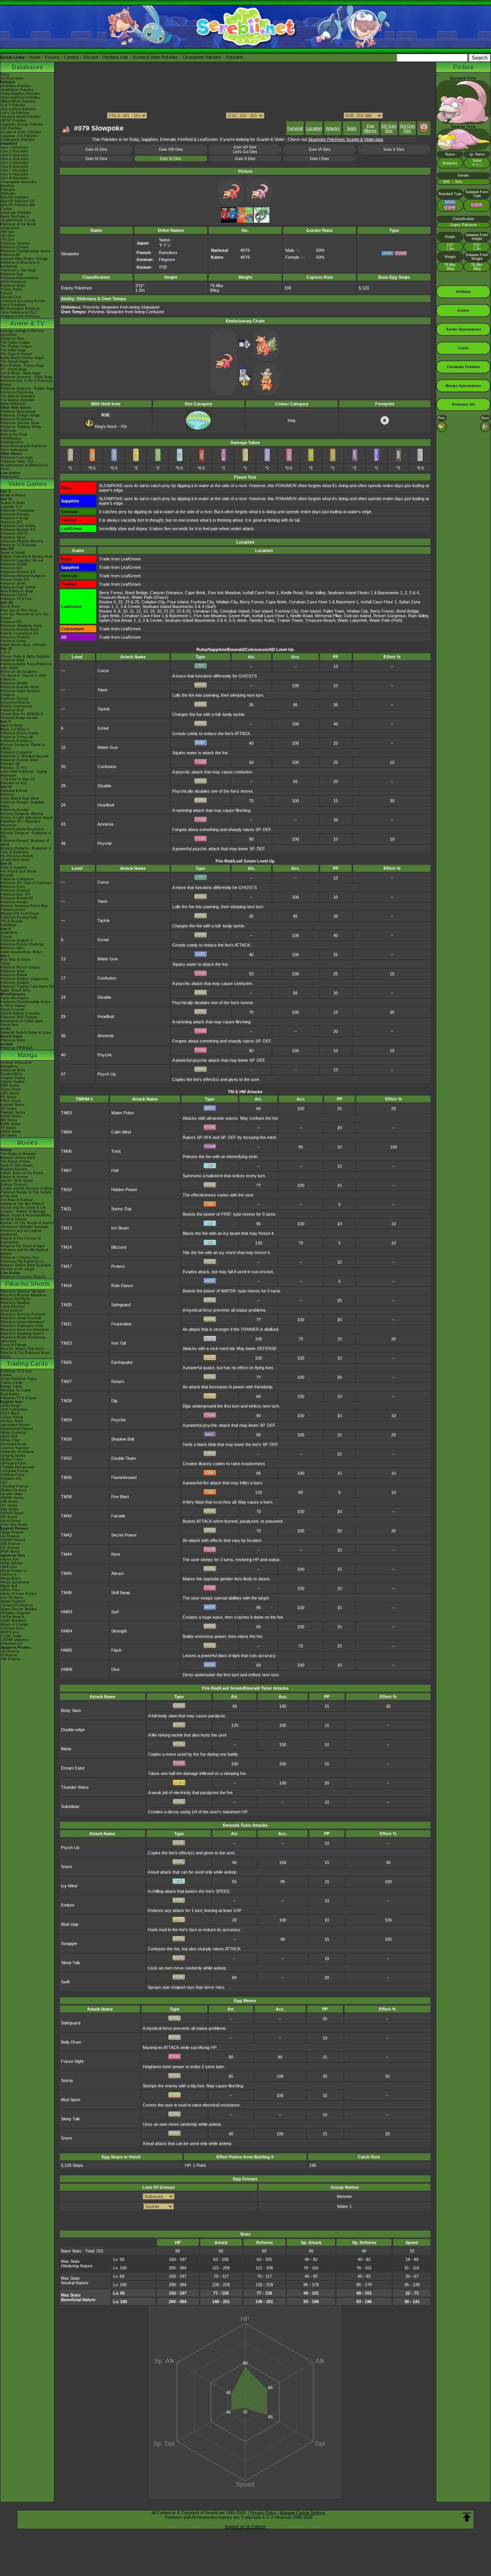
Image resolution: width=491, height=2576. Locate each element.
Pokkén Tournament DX (19, 633)
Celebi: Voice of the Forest (22, 1173)
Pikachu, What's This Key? (22, 1349)
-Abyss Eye (10, 1559)
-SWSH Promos (13, 1540)
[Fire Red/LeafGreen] (245, 221)
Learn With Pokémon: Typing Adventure (24, 773)
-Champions (10, 228)
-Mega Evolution (13, 1433)
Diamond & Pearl (14, 791)
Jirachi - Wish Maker (17, 1181)
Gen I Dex (320, 159)
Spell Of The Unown (16, 1165)
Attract (117, 1573)
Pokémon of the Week (18, 224)
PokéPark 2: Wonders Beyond (24, 756)
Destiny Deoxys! (14, 1185)
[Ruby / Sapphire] (229, 221)
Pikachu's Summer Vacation (23, 1291)
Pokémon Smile (13, 583)
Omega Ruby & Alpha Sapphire (25, 656)
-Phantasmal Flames (17, 1429)
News (5, 74)
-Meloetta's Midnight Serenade (25, 1227)
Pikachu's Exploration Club (22, 1326)
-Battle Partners (13, 1601)
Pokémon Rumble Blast (19, 760)
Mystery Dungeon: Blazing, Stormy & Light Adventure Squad (26, 816)
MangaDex (9, 1066)
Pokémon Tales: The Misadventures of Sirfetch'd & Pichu (24, 465)
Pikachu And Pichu (15, 1299)
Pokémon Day (12, 274)
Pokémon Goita (13, 1040)
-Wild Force (10, 1632)
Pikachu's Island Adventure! (23, 1322)
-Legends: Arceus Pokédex (22, 124)
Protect (118, 1266)
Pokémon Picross (14, 699)
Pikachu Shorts (27, 1284)
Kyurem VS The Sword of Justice (27, 1223)
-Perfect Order (12, 1421)
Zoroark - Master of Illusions (23, 1211)
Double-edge (73, 1730)
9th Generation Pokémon (20, 309)
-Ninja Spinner (12, 1563)
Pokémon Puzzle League (20, 967)
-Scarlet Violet (12, 1494)
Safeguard (121, 1305)
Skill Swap (121, 1593)
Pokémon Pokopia (15, 514)
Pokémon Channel (15, 891)
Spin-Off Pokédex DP (17, 201)
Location (314, 128)
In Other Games (13, 1006)
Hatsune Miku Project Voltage (24, 259)
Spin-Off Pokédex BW (18, 205)
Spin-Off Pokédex (14, 197)
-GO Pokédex (11, 128)
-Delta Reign (10, 1406)
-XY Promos (10, 1548)
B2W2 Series (11, 1124)
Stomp (67, 2080)
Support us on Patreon (245, 2526)
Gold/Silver (9, 933)
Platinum (7, 795)
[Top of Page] (467, 2517)
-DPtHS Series (12, 1513)
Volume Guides (12, 1082)
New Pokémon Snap (17, 591)
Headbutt (106, 805)
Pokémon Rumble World (20, 687)
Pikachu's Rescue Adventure (23, 1295)
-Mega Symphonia (15, 1582)
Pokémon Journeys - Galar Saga (26, 377)
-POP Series (10, 1552)
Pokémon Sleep (13, 537)
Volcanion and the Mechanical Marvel (24, 1252)
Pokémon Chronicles (17, 392)
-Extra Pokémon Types (19, 1379)
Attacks (333, 128)
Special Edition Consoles (20, 1013)
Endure (68, 1905)
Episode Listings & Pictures (22, 331)
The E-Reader (12, 921)
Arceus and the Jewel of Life (23, 1208)
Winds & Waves (13, 495)
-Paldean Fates (12, 1475)
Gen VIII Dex (171, 149)
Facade (118, 1516)
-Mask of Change (14, 1624)
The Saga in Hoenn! (16, 354)
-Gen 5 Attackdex (14, 163)
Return (118, 1381)
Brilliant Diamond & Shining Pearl (26, 557)
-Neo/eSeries (11, 1521)
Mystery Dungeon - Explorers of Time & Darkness (26, 850)
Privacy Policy (263, 2513)
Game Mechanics (14, 216)
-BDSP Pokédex (13, 121)
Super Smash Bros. (16, 990)
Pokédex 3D (10, 764)
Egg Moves (370, 128)
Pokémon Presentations (19, 278)
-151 (4, 1482)
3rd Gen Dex (407, 128)
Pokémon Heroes (14, 1177)
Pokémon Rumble (15, 810)
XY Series (8, 1128)
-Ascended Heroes (15, 1425)
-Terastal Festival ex (17, 1605)
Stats (352, 128)
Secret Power (124, 1535)
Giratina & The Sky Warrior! (22, 1204)
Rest (116, 1554)
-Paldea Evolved (13, 1490)
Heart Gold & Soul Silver (20, 798)
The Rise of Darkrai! (17, 1200)
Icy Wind (69, 1886)
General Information (16, 1062)
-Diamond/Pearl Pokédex (20, 97)
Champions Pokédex (202, 57)
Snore (67, 1867)
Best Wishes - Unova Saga (22, 365)
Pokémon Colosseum (17, 879)
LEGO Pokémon (13, 282)
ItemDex (7, 186)
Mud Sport (71, 2100)
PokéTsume (10, 477)
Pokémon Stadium (15, 983)
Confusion (107, 767)
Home (35, 57)
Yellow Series (11, 1089)
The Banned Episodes (18, 400)
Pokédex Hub (115, 57)
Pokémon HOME (14, 564)
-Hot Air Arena (12, 1598)
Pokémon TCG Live (16, 599)
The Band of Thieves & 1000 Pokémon (23, 677)
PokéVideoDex (12, 442)
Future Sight (72, 2061)
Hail (115, 1170)
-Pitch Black (10, 1413)
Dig (114, 1401)
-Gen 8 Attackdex (14, 174)
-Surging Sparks (13, 1456)
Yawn (102, 690)
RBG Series (10, 1086)
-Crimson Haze (12, 1628)
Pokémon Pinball (14, 975)
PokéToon (8, 431)
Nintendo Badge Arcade (19, 718)
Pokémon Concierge (16, 458)
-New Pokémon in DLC (19, 312)
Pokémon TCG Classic (19, 1398)
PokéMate (8, 925)
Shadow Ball (123, 1439)
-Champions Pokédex (17, 140)
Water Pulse (123, 1113)
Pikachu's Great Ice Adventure (25, 1330)
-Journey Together (15, 1448)
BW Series (9, 1120)
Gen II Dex (245, 159)
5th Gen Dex (389, 128)
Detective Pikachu (15, 637)
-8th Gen (7, 236)
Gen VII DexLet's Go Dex (245, 149)
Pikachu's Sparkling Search (22, 1333)
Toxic (116, 1151)
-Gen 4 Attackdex (14, 159)
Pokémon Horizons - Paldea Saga (27, 388)
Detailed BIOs (12, 1074)
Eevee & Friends (14, 1345)
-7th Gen (7, 240)
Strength (119, 1631)
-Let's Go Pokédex (15, 113)
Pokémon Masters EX (18, 530)
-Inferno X (8, 1575)
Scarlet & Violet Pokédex (155, 57)
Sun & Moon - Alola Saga (20, 373)
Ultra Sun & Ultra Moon (19, 610)
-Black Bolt (9, 1436)
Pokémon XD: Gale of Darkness (26, 883)
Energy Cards (11, 1386)
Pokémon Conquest (16, 752)
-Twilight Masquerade (17, 1467)
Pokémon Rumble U (16, 741)
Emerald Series (12, 1105)
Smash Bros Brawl (15, 860)
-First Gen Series (14, 1525)
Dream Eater (73, 1768)
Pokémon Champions (17, 511)
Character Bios (12, 339)
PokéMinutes (11, 438)
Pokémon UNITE (14, 534)
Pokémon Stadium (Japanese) (24, 979)
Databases (27, 67)
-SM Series (9, 1502)
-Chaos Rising (12, 1417)
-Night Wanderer (13, 1621)
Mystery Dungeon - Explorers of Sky (26, 835)
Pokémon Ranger (14, 902)
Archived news (12, 78)
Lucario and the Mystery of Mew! (27, 1188)
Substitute (70, 1806)
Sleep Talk (71, 1963)
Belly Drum (71, 2042)
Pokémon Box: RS (15, 894)
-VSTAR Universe (14, 1640)
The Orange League (16, 346)
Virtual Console (12, 1010)
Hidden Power (124, 1190)
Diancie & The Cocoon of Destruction (21, 1240)
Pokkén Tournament (16, 706)
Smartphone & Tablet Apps (22, 1021)
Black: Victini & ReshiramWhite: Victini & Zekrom (26, 1217)
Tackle (104, 709)
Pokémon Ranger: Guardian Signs (22, 804)
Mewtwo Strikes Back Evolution (26, 1265)
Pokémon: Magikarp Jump (21, 626)
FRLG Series (11, 1101)
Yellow (5, 963)
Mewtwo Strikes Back (18, 1158)
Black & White (12, 725)
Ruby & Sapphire (14, 867)
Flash (116, 1650)
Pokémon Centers (15, 247)
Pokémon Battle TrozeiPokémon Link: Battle (26, 666)
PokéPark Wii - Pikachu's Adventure (21, 823)
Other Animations (14, 450)
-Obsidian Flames (14, 1486)
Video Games (27, 484)
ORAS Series (11, 1132)
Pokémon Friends (14, 518)
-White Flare (10, 1440)
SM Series (9, 1135)
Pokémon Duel (12, 710)
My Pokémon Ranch (17, 856)
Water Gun (108, 747)
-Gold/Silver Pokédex (17, 90)
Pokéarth (234, 57)
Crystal (6, 937)
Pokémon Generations (18, 411)
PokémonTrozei (13, 910)
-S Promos (9, 1655)
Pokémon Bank (12, 660)
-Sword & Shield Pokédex (21, 117)
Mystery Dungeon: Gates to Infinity (23, 747)
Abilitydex (8, 193)
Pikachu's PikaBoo (15, 1303)
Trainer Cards (11, 1383)
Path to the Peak (14, 435)
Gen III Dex (171, 159)
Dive (115, 1669)
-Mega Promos (12, 1532)
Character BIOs (13, 1070)
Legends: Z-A (11, 507)
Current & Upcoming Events (23, 301)
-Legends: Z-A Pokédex (19, 136)
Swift (65, 1982)
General (295, 128)
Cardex (6, 209)
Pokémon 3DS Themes (19, 1017)
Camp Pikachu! (13, 1307)
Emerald (7, 875)
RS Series (8, 1097)
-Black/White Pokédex (18, 101)
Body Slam (71, 1710)
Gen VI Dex (320, 149)
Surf (115, 1612)
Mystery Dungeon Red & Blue (24, 906)
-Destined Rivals (14, 1444)
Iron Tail (119, 1343)
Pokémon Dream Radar (19, 733)
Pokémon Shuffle (14, 683)
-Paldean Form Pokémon (20, 316)
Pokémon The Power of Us (22, 1261)
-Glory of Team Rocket (19, 1594)
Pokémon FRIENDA (16, 1048)
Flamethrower (124, 1477)
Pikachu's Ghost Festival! (21, 1318)
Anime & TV (27, 323)
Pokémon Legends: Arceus (22, 560)
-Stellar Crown (12, 1459)
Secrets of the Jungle (17, 1269)
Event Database (13, 305)
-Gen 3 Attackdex (14, 155)
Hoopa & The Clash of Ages (23, 1246)
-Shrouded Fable (13, 1463)
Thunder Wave (75, 1787)
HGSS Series (11, 1116)
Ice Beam (120, 1228)
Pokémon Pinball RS (17, 898)
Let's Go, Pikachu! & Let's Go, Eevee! (25, 616)
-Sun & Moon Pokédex (18, 109)
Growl (103, 728)
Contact (71, 57)
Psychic (105, 843)
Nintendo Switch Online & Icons (26, 1033)
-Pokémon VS (11, 1644)
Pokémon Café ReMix (18, 526)
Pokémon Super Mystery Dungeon (20, 693)
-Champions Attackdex (19, 182)
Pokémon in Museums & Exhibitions (20, 264)
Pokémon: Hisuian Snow (20, 423)
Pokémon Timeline (15, 243)
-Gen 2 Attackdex (14, 151)
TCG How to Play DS (18, 779)
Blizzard (119, 1247)
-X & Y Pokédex (13, 105)
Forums (52, 57)
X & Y (5, 653)
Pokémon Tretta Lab (17, 737)
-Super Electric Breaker (19, 1609)
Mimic (66, 1749)
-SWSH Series (12, 1498)
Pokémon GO (11, 522)
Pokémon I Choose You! (20, 1257)
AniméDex (9, 335)
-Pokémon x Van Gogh (18, 270)
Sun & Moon (10, 606)
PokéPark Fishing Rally (19, 917)
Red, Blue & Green (15, 960)
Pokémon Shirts (13, 286)
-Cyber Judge (11, 1636)
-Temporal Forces (14, 1471)
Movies (27, 1143)
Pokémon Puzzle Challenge (22, 944)
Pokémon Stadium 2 (16, 940)
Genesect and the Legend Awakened (21, 1233)
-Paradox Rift (11, 1479)
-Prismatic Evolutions (17, 1452)
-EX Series (9, 1517)
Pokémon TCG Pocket (18, 545)
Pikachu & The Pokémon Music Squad (26, 1355)
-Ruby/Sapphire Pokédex (20, 94)
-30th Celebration (14, 1409)
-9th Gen (7, 232)
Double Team (124, 1458)
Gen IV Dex (96, 159)
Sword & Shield (12, 553)
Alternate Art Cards (16, 1390)
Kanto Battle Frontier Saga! (22, 358)
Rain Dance (122, 1286)
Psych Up (107, 1074)
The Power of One (15, 1162)
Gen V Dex (394, 149)
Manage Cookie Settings (303, 2513)
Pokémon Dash (13, 887)
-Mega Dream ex (14, 1571)
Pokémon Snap (12, 971)
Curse (103, 671)
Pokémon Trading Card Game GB (27, 986)
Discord (91, 57)
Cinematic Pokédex (16, 213)
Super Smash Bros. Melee (21, 952)
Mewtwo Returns (14, 1169)
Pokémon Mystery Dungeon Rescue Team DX (23, 578)
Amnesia (105, 824)
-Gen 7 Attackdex (14, 170)
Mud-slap (70, 1924)
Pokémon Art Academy (19, 672)
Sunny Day (122, 1209)
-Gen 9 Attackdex (14, 178)
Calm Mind (121, 1132)
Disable (104, 786)
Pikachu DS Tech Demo (20, 914)
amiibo (6, 1029)
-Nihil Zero (9, 1567)
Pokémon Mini (12, 948)
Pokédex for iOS (13, 783)
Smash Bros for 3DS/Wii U (22, 714)
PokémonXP (10, 255)
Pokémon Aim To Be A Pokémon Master (26, 383)
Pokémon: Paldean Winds (21, 427)
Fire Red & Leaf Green (18, 871)
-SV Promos (10, 1536)
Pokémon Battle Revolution (22, 829)
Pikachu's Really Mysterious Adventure (23, 1339)
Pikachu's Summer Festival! (23, 1314)
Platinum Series (13, 1112)
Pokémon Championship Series (25, 251)
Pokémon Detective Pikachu (23, 1277)
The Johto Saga (13, 350)
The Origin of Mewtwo (18, 1154)
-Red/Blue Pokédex (16, 86)
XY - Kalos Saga (13, 369)
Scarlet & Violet (13, 503)
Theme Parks (11, 289)
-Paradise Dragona (15, 1613)
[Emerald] (262, 221)
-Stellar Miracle (12, 1617)
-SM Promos (10, 1544)
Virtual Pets (10, 1025)
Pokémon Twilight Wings (20, 415)
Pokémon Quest (13, 641)
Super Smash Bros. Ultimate (23, 645)
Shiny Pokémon (13, 404)
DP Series (8, 1109)
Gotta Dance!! (12, 1310)
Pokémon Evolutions (17, 419)
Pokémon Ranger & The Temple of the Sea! (26, 1194)
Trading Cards (27, 1364)
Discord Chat (11, 297)
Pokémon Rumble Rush (19, 630)
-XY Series (9, 1505)
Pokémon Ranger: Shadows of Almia (25, 843)
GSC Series (10, 1093)
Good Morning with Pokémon (23, 446)
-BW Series (9, 1509)
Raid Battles (10, 1394)
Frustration (121, 1324)
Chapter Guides (13, 1078)
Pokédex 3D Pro (13, 768)
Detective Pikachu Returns (22, 541)
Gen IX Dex (96, 149)
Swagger (69, 1943)
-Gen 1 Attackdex (14, 147)
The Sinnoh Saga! (15, 362)
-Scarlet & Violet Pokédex (21, 132)
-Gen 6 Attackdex (14, 167)
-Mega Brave (11, 1578)
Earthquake (122, 1362)
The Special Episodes (18, 396)
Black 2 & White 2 (15, 729)
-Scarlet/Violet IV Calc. (19, 220)
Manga (27, 1055)
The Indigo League (15, 342)
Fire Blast (120, 1497)
